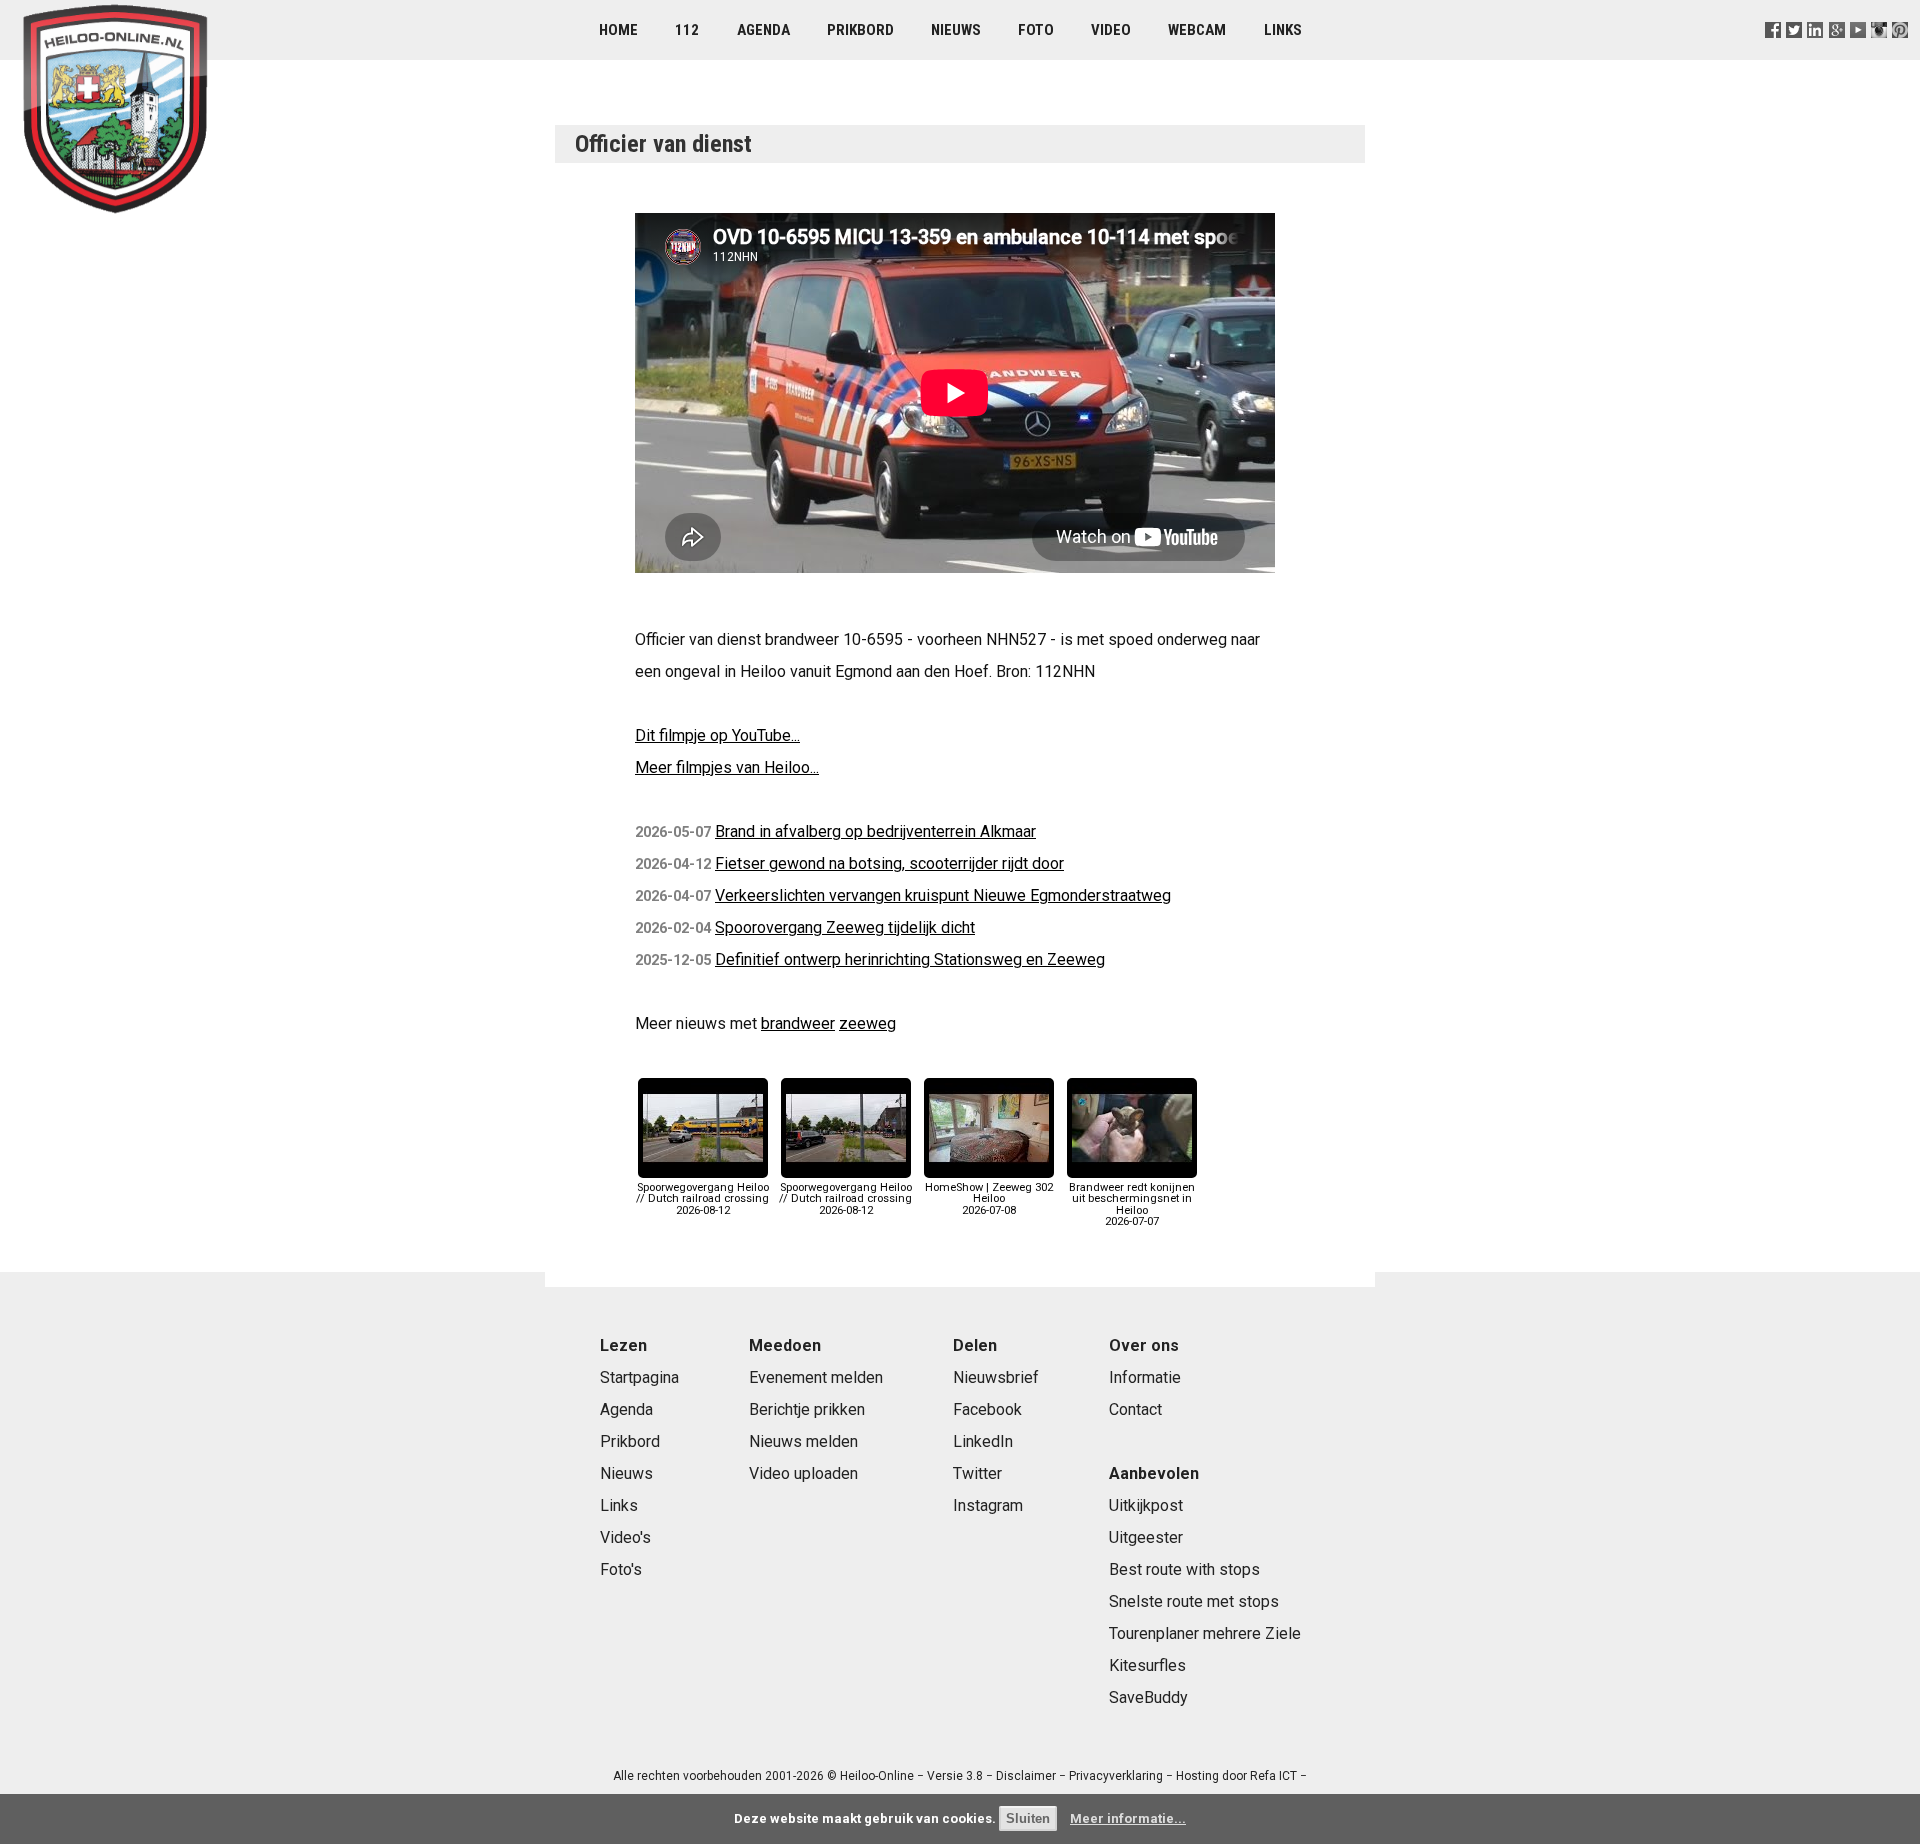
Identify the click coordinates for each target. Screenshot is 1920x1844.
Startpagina (639, 1377)
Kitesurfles (1147, 1665)
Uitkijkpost (1146, 1505)
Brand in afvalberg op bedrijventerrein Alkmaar (875, 831)
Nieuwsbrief (996, 1377)
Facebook (987, 1409)
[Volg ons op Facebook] (1773, 54)
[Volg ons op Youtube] (1857, 54)
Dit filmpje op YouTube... (717, 735)
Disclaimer (1026, 1776)
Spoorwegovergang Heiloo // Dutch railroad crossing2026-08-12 (702, 1198)
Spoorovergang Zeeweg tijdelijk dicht (845, 927)
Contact (1135, 1409)
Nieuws (956, 30)
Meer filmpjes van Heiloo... (727, 767)
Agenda (763, 30)
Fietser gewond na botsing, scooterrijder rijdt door (889, 863)
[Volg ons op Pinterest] (1899, 54)
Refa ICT (1273, 1776)
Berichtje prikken (807, 1409)
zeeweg (867, 1023)
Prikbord (860, 30)
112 (687, 30)
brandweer (798, 1023)
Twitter (977, 1473)
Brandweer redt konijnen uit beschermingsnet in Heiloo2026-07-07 (1132, 1204)
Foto (1036, 30)
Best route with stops (1184, 1569)
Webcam (1197, 30)
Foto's (621, 1569)
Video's (625, 1537)
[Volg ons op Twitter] (1794, 54)
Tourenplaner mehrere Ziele (1205, 1633)
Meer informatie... (1128, 1818)
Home (618, 30)
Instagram (988, 1505)
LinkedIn (983, 1441)
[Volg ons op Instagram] (1878, 54)
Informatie (1145, 1377)
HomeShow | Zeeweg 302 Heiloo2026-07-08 (989, 1198)
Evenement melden (816, 1377)
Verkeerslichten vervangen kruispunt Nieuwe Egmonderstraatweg (943, 895)
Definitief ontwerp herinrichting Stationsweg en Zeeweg (910, 959)
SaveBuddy (1148, 1697)
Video (1111, 30)
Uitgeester (1146, 1537)
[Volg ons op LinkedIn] (1815, 54)
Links (1283, 30)
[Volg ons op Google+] (1836, 54)
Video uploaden (803, 1473)
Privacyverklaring (1116, 1776)
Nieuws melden (803, 1441)
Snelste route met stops (1194, 1601)
